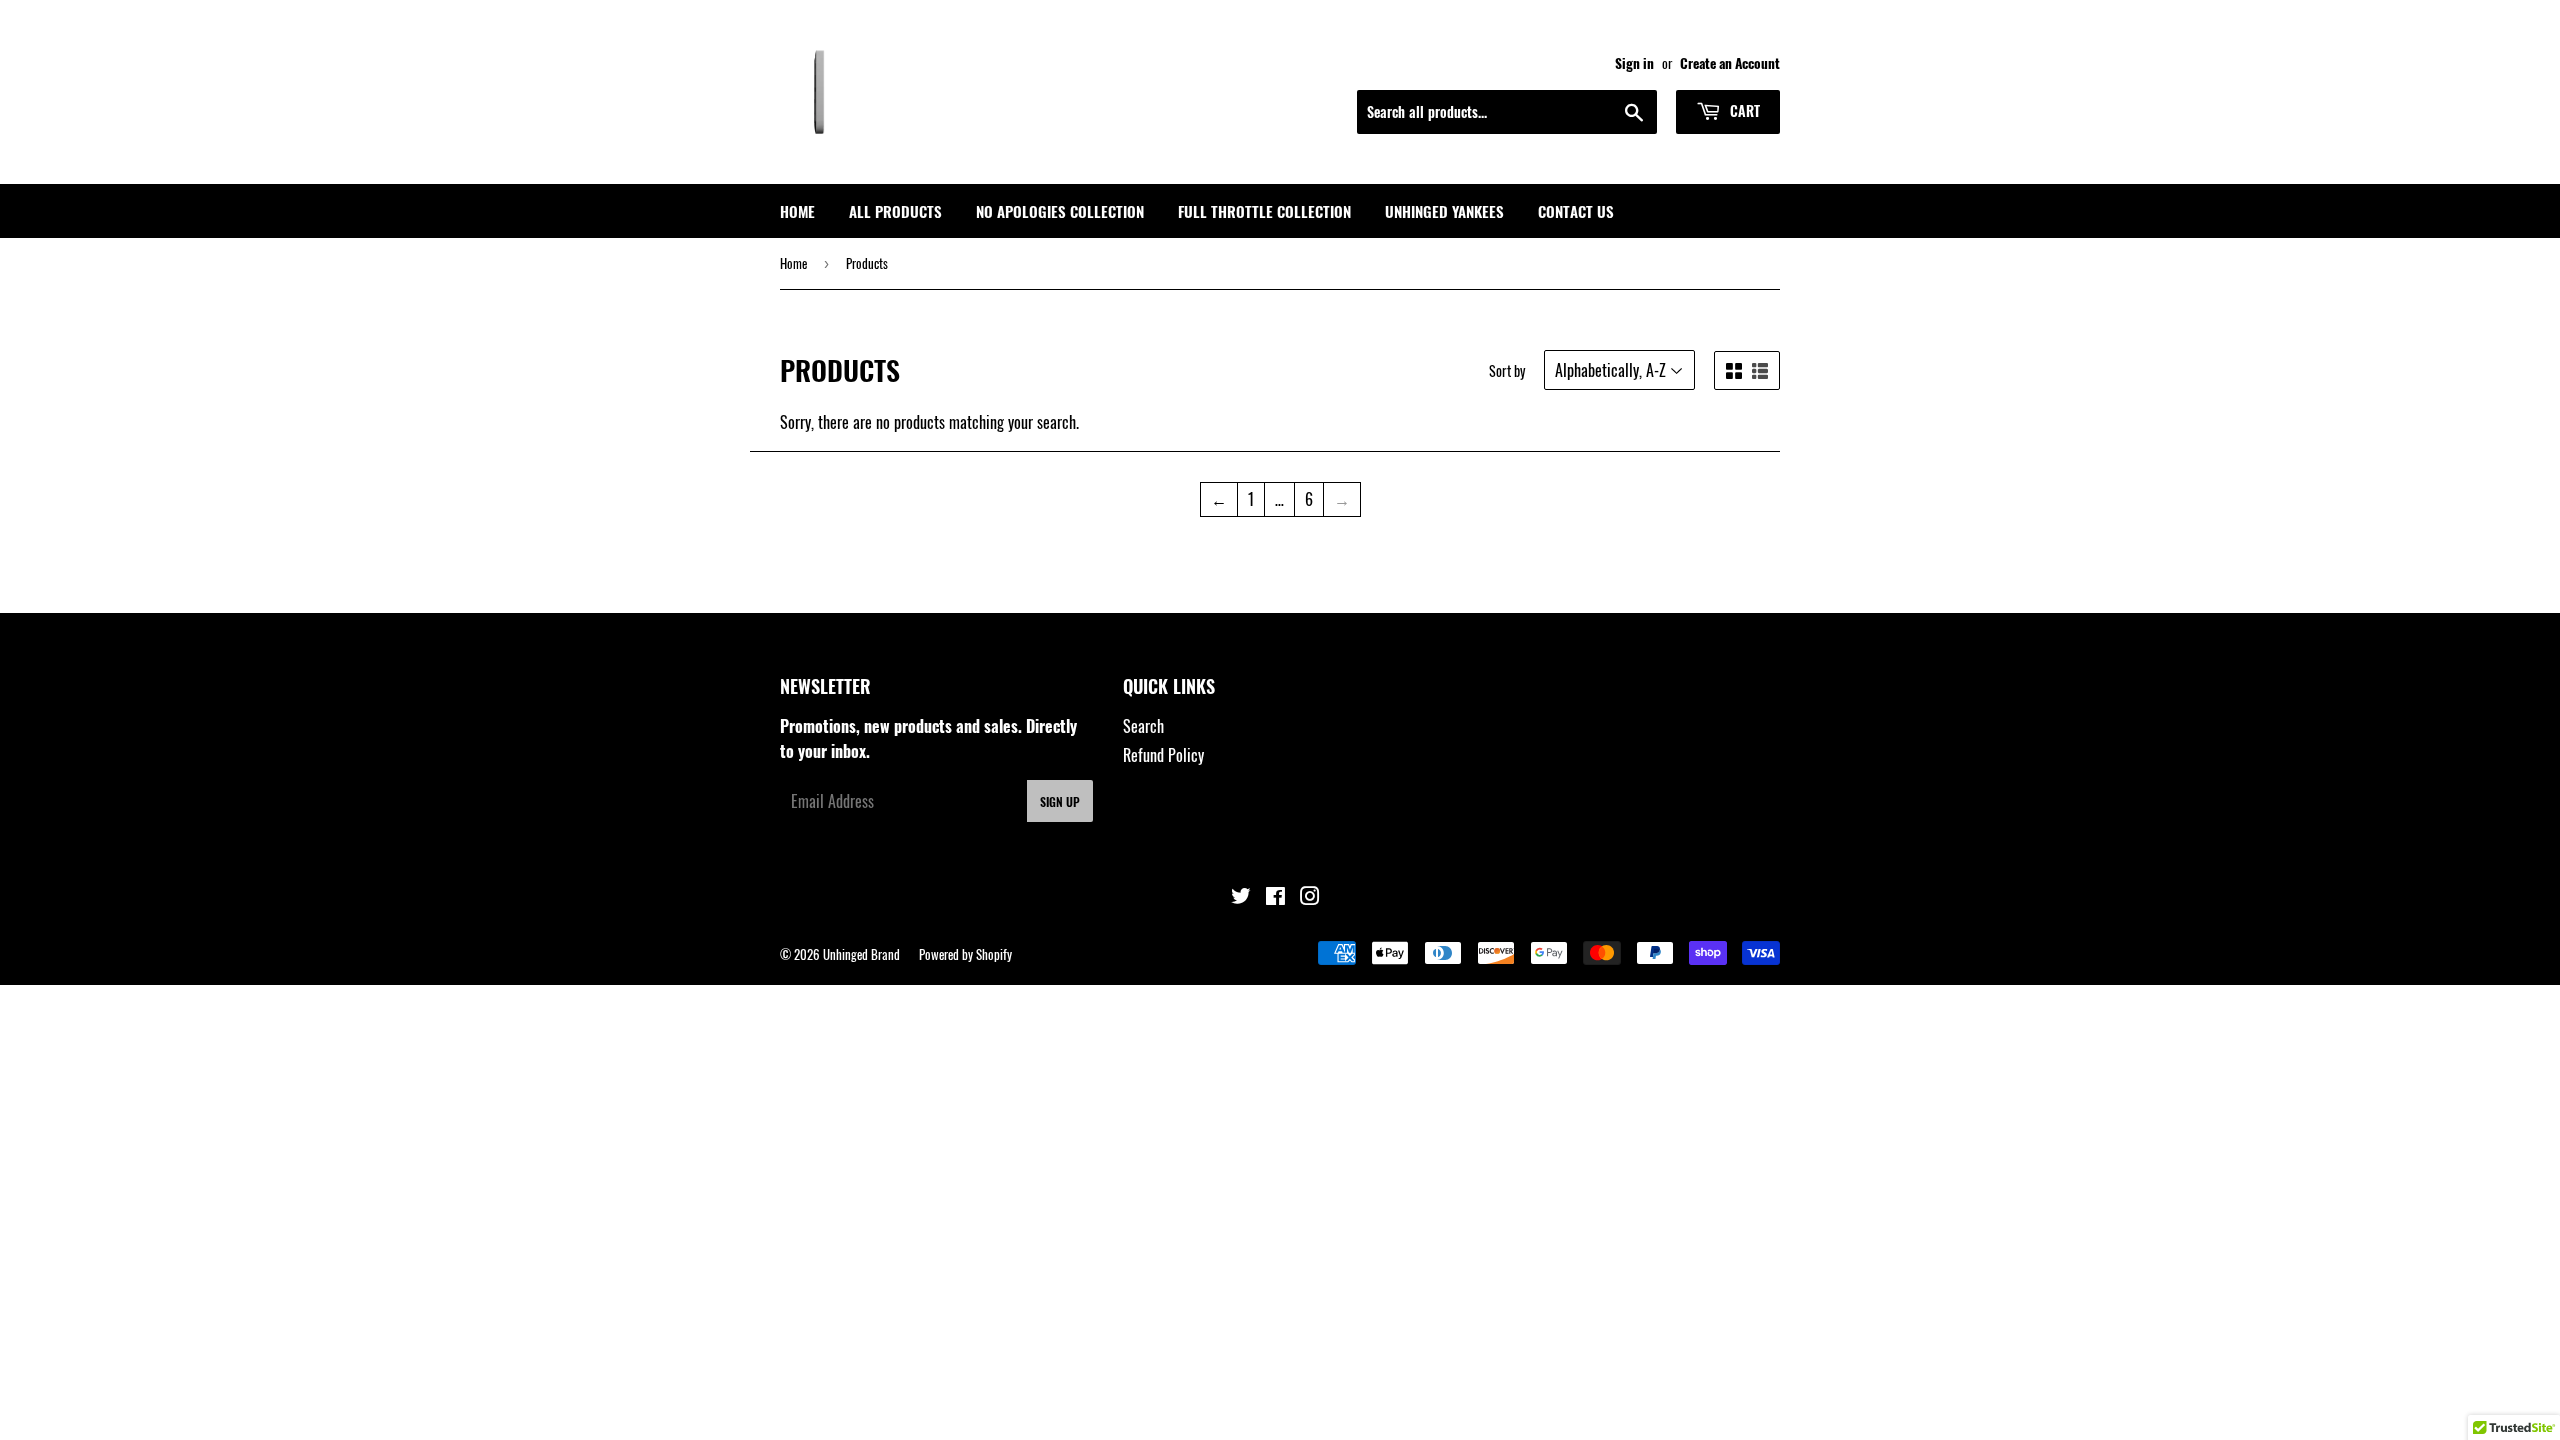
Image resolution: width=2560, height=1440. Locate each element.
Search (1143, 726)
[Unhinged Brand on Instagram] (1310, 897)
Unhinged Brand (861, 954)
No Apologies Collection (1060, 211)
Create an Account (1730, 63)
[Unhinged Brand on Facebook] (1275, 897)
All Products (895, 211)
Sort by (1507, 370)
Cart (1743, 110)
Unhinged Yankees (1444, 211)
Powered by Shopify (965, 954)
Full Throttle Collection (1264, 211)
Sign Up (1060, 801)
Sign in (1634, 63)
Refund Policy (1163, 755)
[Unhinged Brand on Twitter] (1241, 897)
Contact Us (1576, 211)
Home (797, 211)
